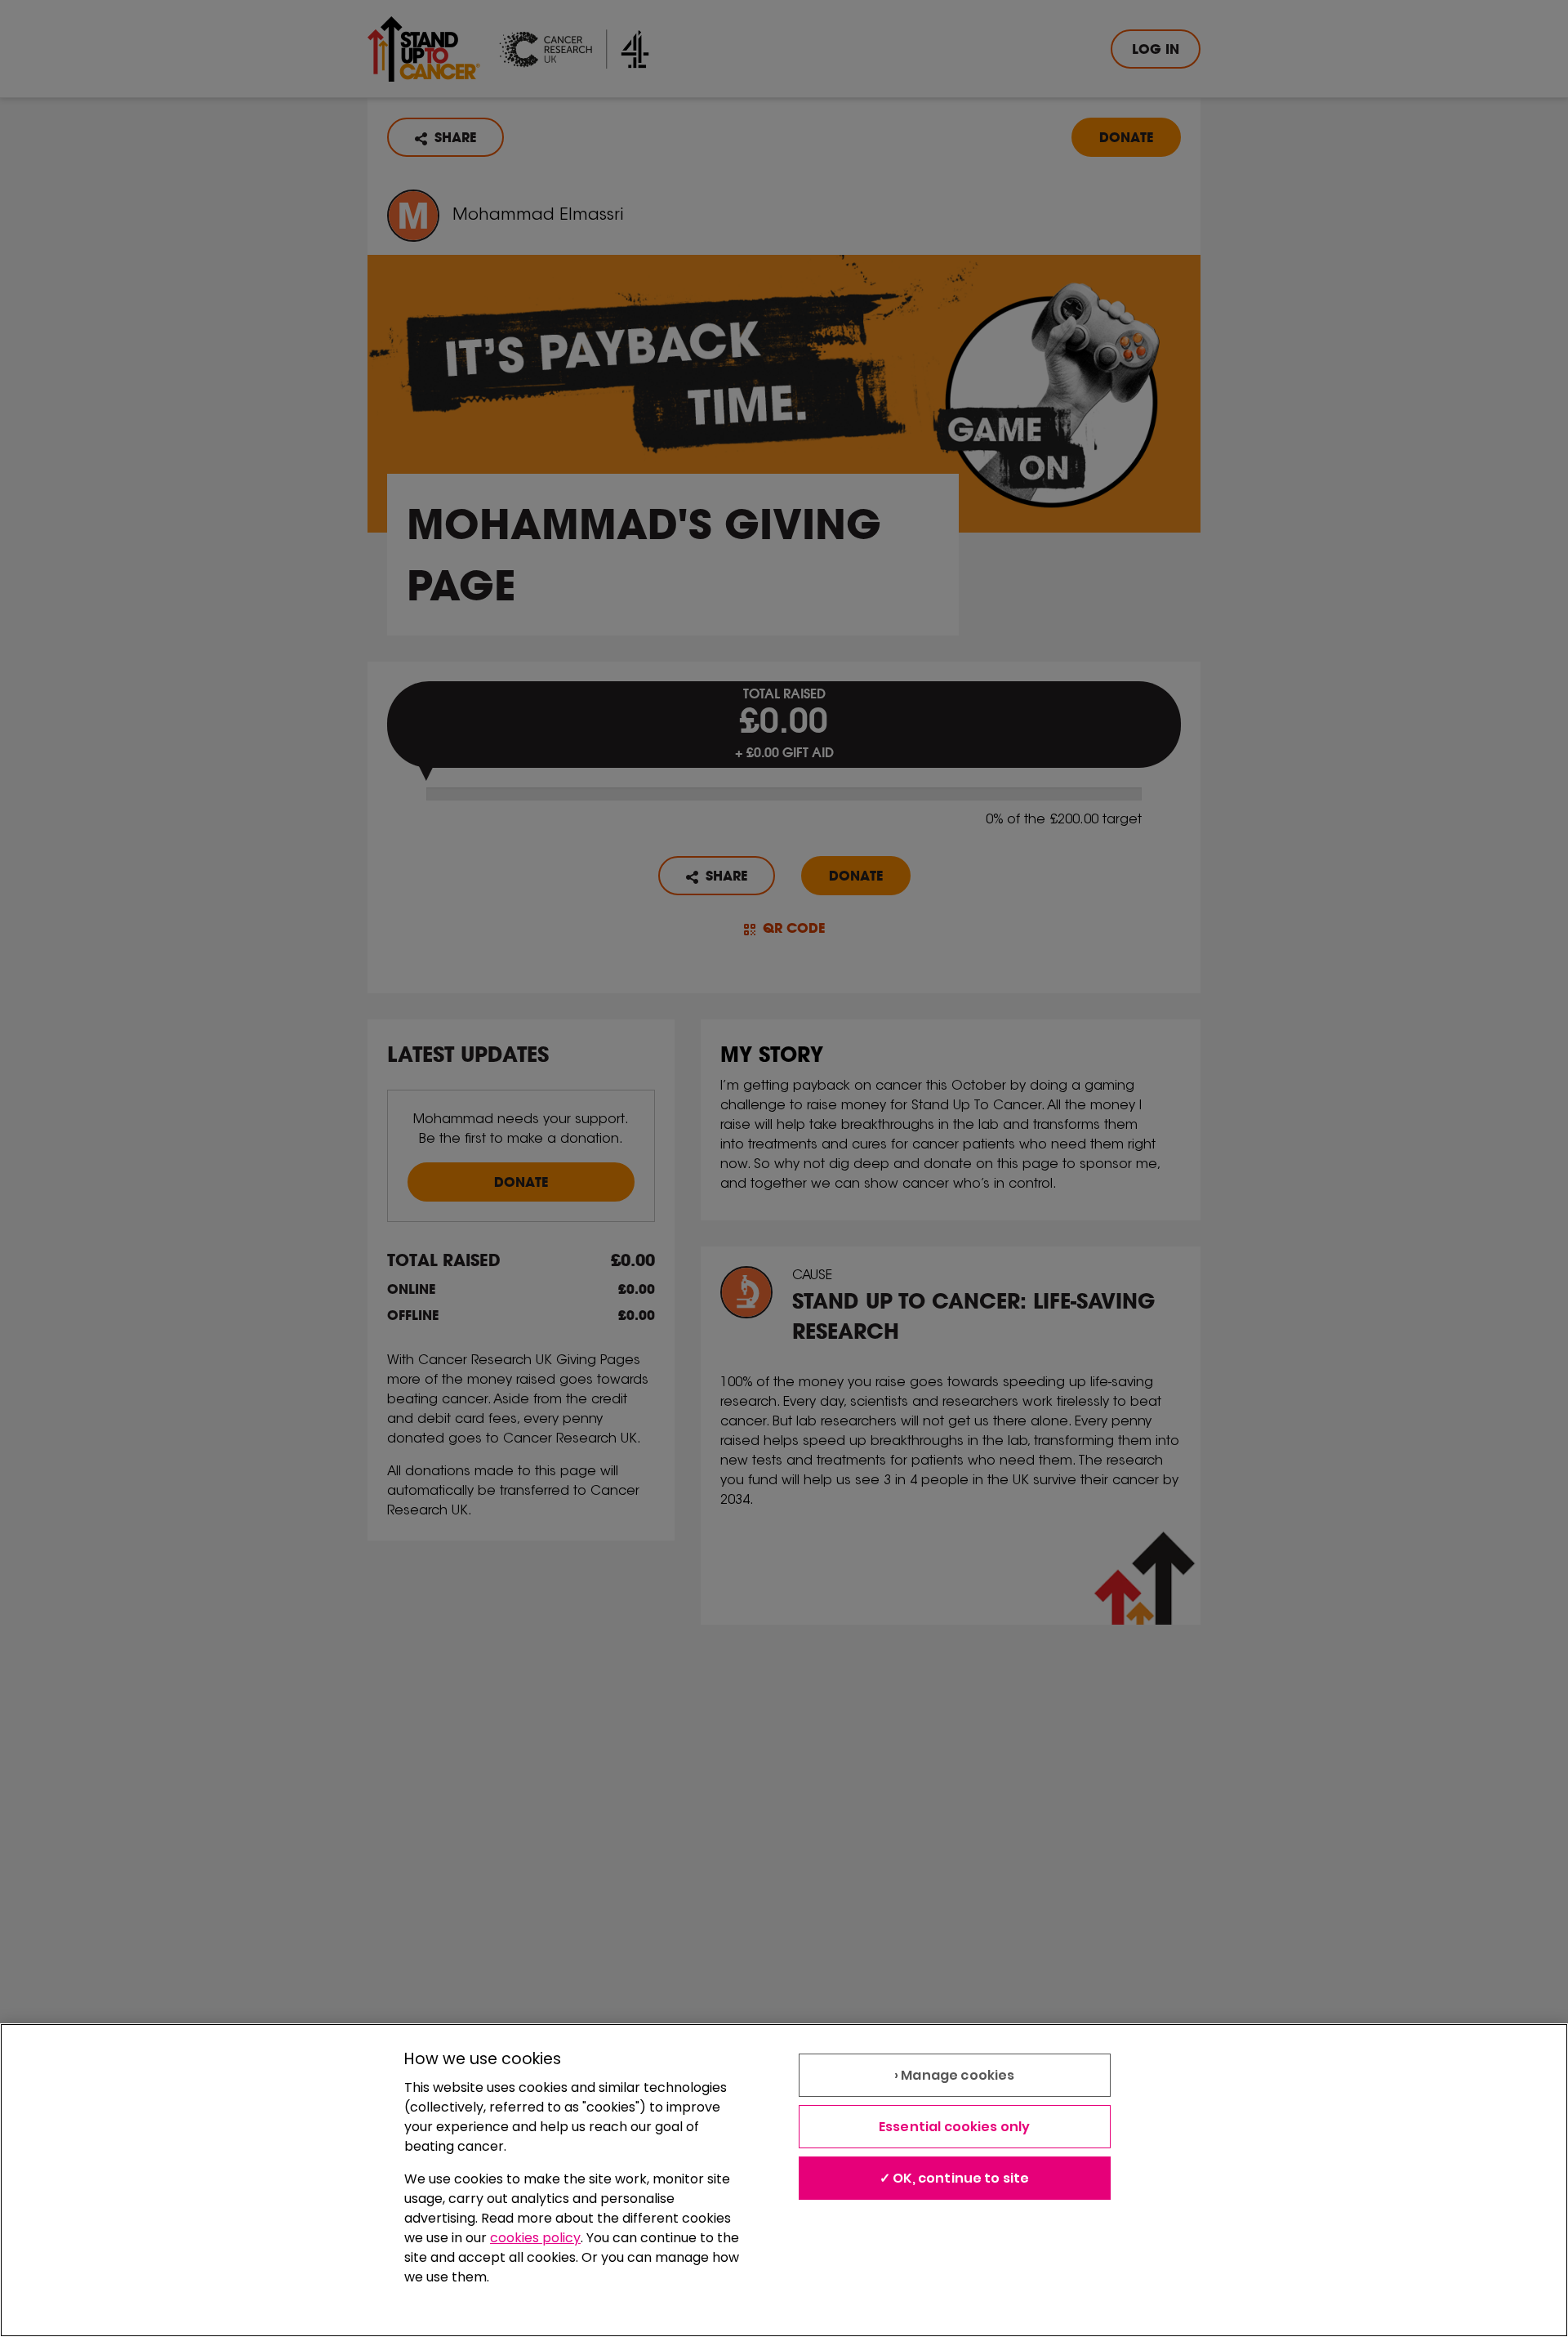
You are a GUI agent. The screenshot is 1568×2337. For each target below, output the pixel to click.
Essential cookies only (955, 2127)
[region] (784, 2180)
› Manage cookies (955, 2075)
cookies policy (535, 2238)
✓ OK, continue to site (955, 2178)
